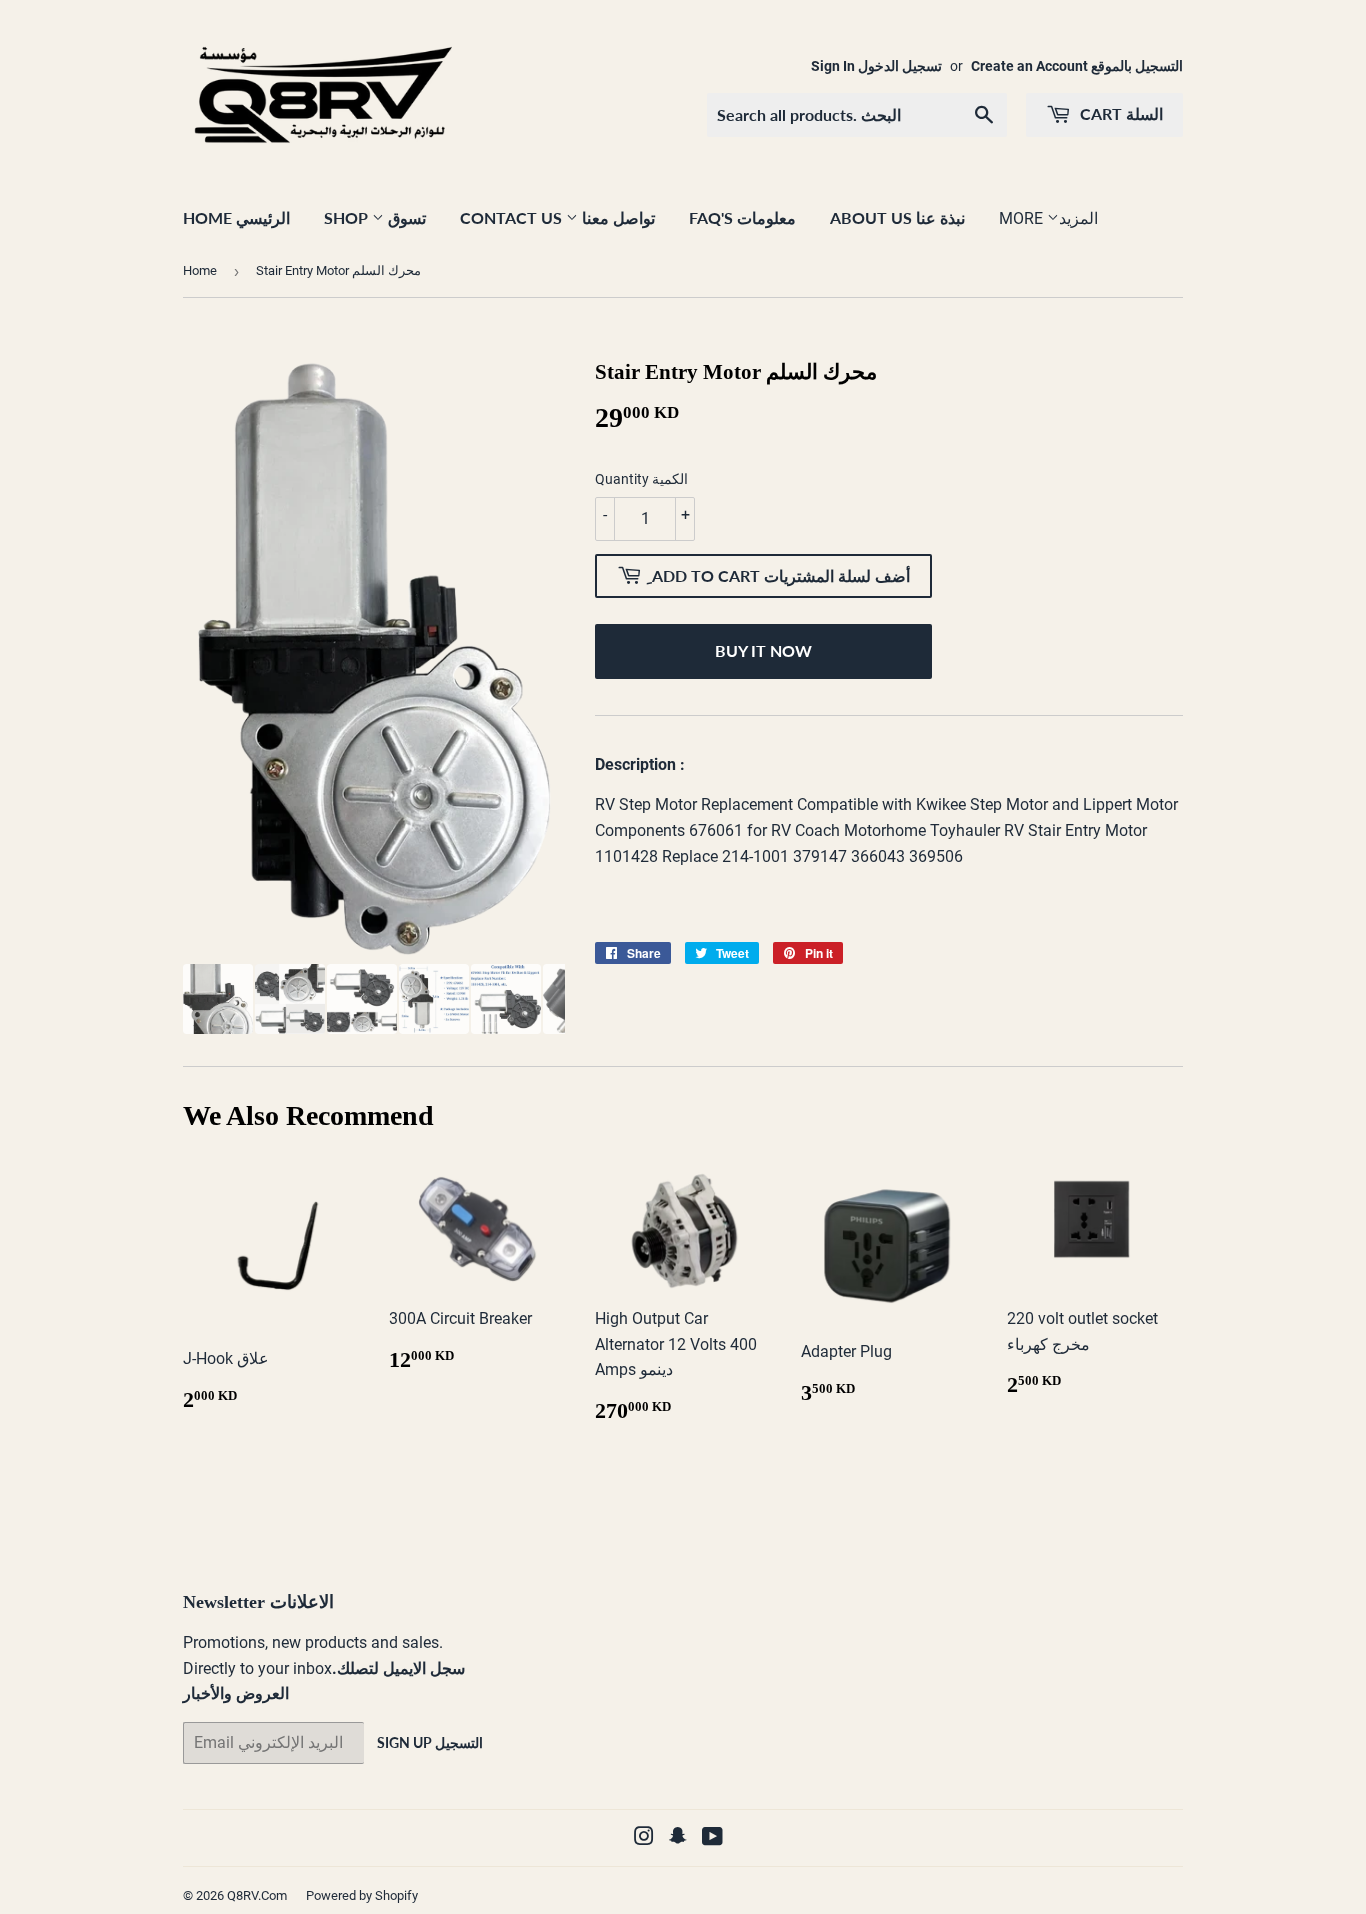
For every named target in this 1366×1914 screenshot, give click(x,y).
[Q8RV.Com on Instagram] (644, 1838)
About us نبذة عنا (897, 217)
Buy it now (763, 650)
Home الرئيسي (236, 217)
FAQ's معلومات (742, 217)
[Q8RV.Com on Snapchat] (678, 1838)
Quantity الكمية (641, 479)
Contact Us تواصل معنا (557, 217)
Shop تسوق (375, 217)
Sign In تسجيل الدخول (876, 66)
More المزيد (1048, 218)
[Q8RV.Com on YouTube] (712, 1838)
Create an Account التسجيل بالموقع (1077, 66)
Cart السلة (1119, 113)
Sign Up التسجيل (430, 1742)
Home (200, 270)
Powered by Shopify (362, 1895)
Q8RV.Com (257, 1895)
